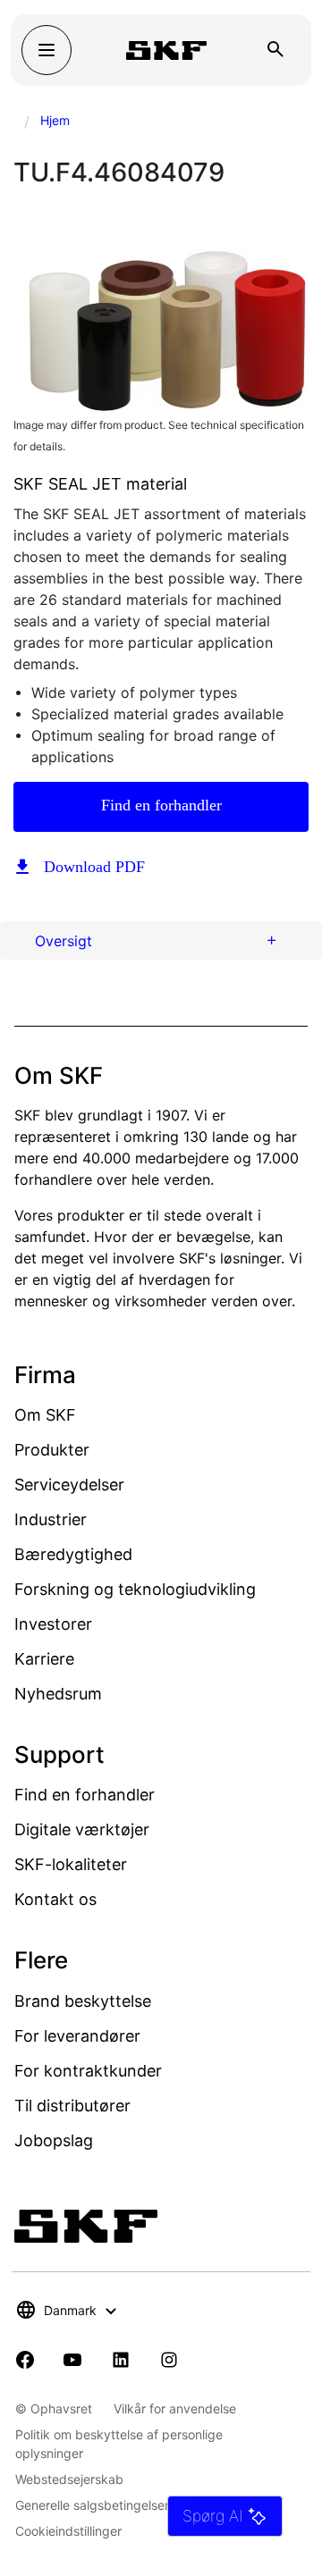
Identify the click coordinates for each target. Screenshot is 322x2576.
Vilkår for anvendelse (175, 2408)
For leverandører (77, 2036)
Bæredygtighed (73, 1554)
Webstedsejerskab (69, 2479)
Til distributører (72, 2106)
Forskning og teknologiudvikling (135, 1589)
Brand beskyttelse (83, 2001)
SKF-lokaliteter (71, 1864)
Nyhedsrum (58, 1694)
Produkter (52, 1450)
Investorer (53, 1624)
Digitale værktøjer (82, 1829)
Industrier (51, 1519)
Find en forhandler (161, 805)
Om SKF (45, 1415)
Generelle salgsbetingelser (92, 2505)
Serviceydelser (69, 1485)
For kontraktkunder (88, 2071)
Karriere (44, 1659)
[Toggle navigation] (47, 50)
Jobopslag (54, 2140)
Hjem (55, 120)
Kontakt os (55, 1899)
